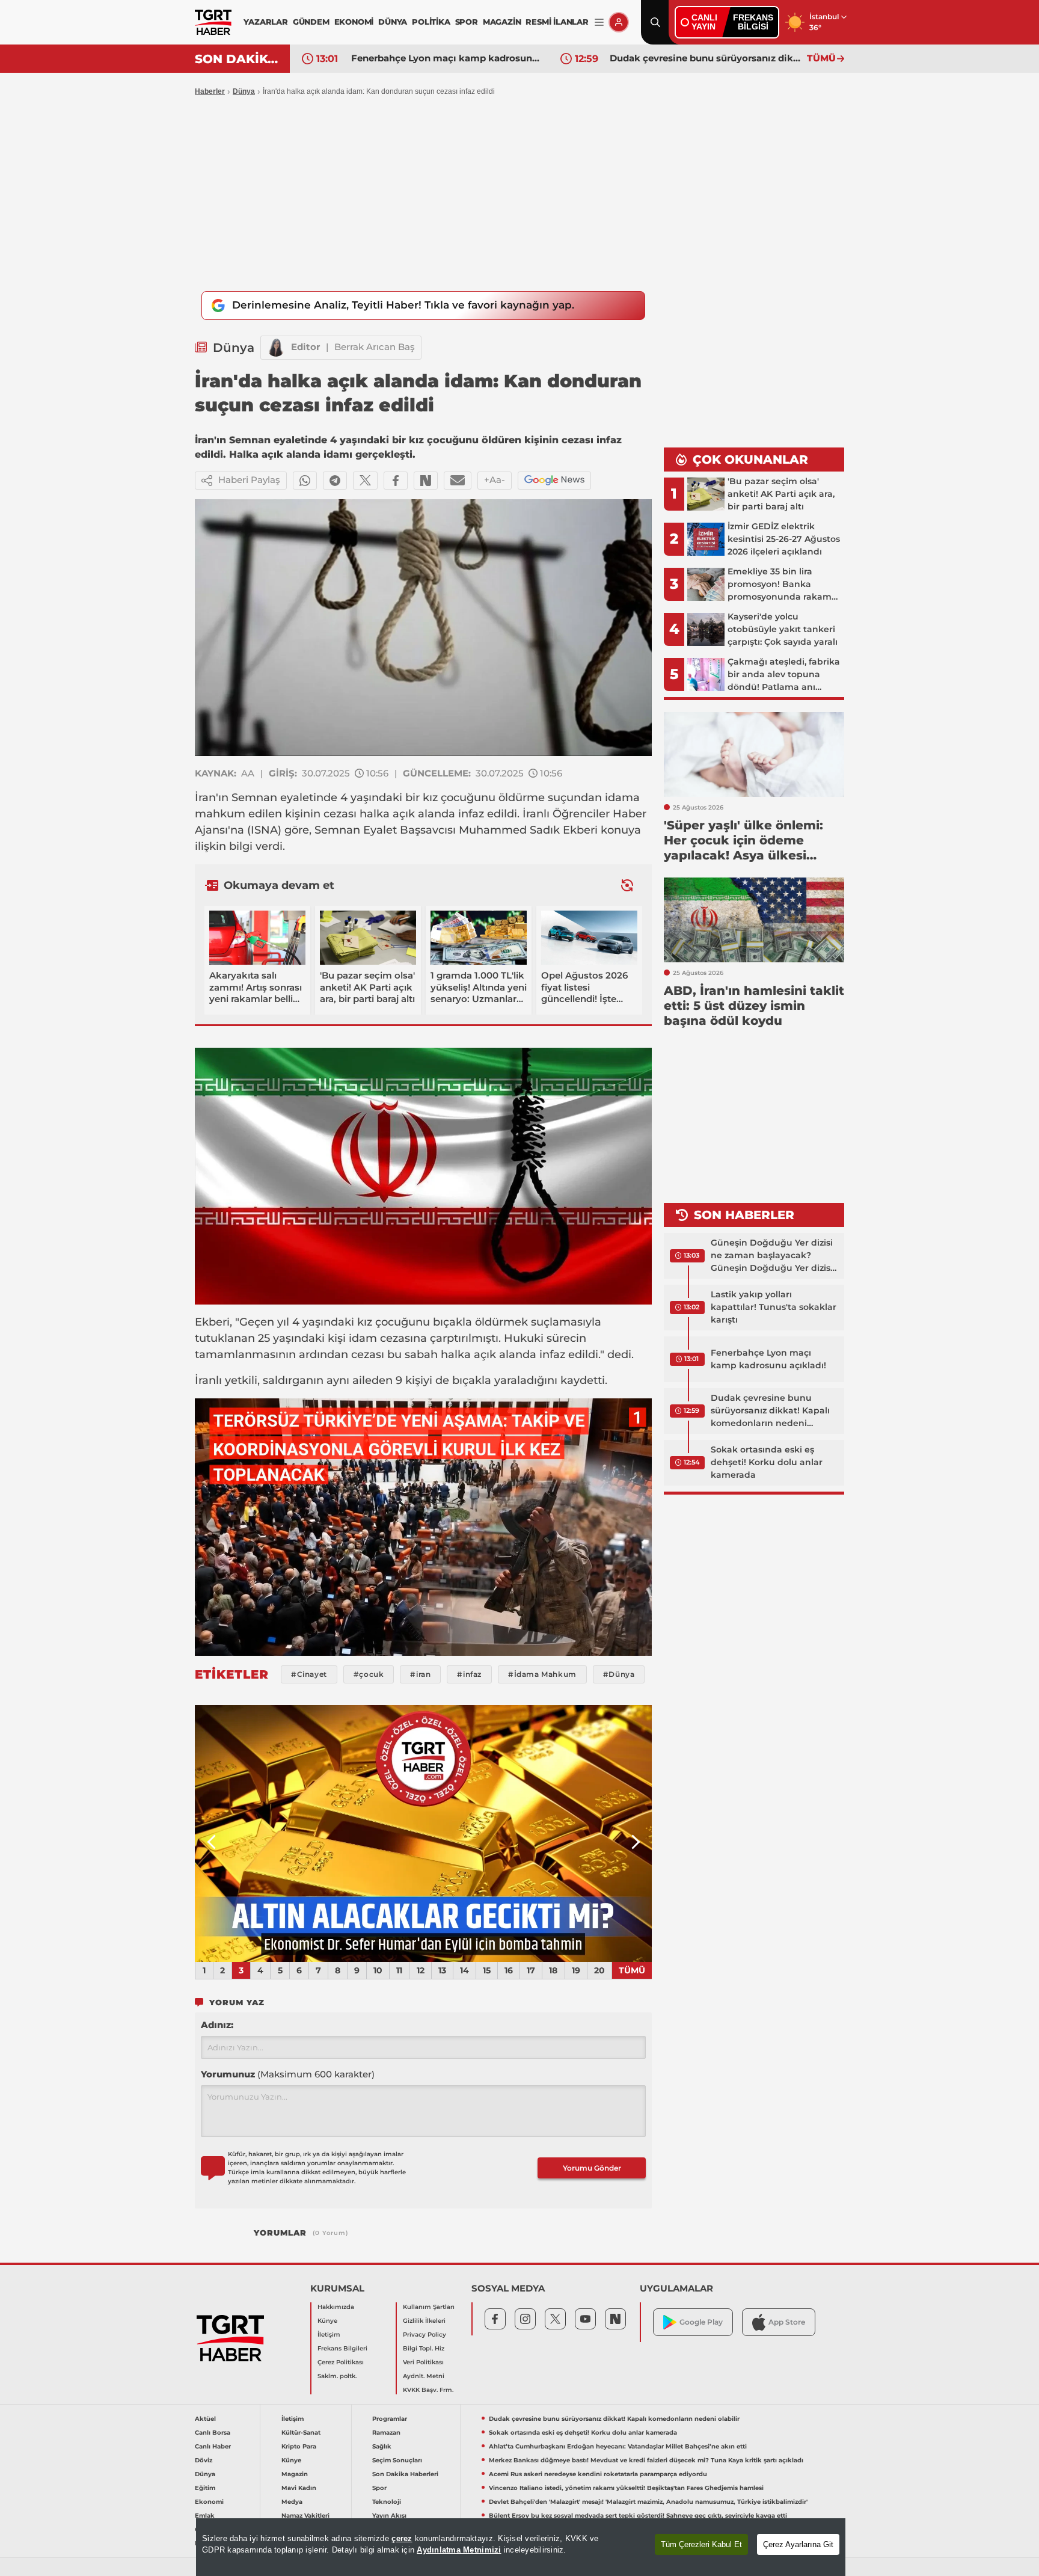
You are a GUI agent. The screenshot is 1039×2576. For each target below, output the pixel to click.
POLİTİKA (431, 22)
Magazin (295, 2474)
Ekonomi (209, 2502)
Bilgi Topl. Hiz (424, 2348)
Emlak (205, 2516)
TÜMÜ (821, 58)
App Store (787, 2322)
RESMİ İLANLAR (557, 22)
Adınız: (217, 2025)
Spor (379, 2488)
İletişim (329, 2335)
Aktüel (205, 2419)
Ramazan (386, 2433)
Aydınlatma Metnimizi (459, 2550)
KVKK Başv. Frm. (428, 2390)
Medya (292, 2502)
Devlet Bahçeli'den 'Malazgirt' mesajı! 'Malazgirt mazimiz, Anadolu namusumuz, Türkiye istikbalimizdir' (648, 2502)
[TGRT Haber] (213, 22)
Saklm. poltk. (337, 2376)
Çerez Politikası (341, 2362)
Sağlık (382, 2446)
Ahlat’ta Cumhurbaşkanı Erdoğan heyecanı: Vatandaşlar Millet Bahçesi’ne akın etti (618, 2446)
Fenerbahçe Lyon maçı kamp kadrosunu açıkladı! (447, 58)
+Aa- (495, 480)
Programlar (390, 2419)
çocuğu (461, 798)
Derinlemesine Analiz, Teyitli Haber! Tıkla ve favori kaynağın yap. (403, 305)
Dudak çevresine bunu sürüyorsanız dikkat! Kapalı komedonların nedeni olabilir (705, 58)
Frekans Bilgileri (342, 2348)
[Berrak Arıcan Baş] (276, 348)
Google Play (701, 2322)
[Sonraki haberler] (627, 885)
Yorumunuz (288, 2074)
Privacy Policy (424, 2335)
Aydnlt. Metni (424, 2376)
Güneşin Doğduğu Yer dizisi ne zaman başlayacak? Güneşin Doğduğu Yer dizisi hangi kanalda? (772, 1256)
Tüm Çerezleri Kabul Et (701, 2544)
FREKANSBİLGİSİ (753, 22)
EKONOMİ (354, 22)
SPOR (467, 22)
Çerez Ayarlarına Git (798, 2544)
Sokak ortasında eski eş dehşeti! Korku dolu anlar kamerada (767, 1462)
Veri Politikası (423, 2362)
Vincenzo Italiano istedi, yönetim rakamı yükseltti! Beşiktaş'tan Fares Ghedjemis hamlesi (626, 2488)
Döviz (204, 2460)
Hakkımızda (336, 2307)
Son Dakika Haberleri (405, 2474)
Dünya (244, 91)
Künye (327, 2321)
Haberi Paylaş (249, 480)
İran (205, 798)
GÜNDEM (311, 22)
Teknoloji (387, 2502)
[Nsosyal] (426, 481)
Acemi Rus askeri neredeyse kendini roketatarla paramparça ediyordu (598, 2474)
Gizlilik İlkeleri (424, 2321)
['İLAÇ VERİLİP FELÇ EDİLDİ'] (423, 1834)
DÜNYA (393, 22)
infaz (471, 814)
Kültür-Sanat (301, 2433)
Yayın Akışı (389, 2516)
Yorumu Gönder (592, 2168)
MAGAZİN (502, 22)
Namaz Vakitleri (305, 2516)
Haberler (210, 91)
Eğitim (205, 2488)
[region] (521, 2547)
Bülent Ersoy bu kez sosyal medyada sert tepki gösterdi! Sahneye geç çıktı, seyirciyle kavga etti (638, 2516)
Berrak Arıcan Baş (375, 347)
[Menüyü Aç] (599, 23)
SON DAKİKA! (238, 59)
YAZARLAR (265, 22)
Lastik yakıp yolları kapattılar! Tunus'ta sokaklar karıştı (774, 1307)
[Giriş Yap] (619, 22)
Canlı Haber (213, 2446)
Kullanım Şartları (429, 2307)
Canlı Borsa (213, 2433)
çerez (402, 2538)
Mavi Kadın (299, 2488)
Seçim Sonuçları (397, 2460)
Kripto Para (299, 2446)
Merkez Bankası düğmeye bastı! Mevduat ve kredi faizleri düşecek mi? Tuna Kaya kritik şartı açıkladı (646, 2460)
